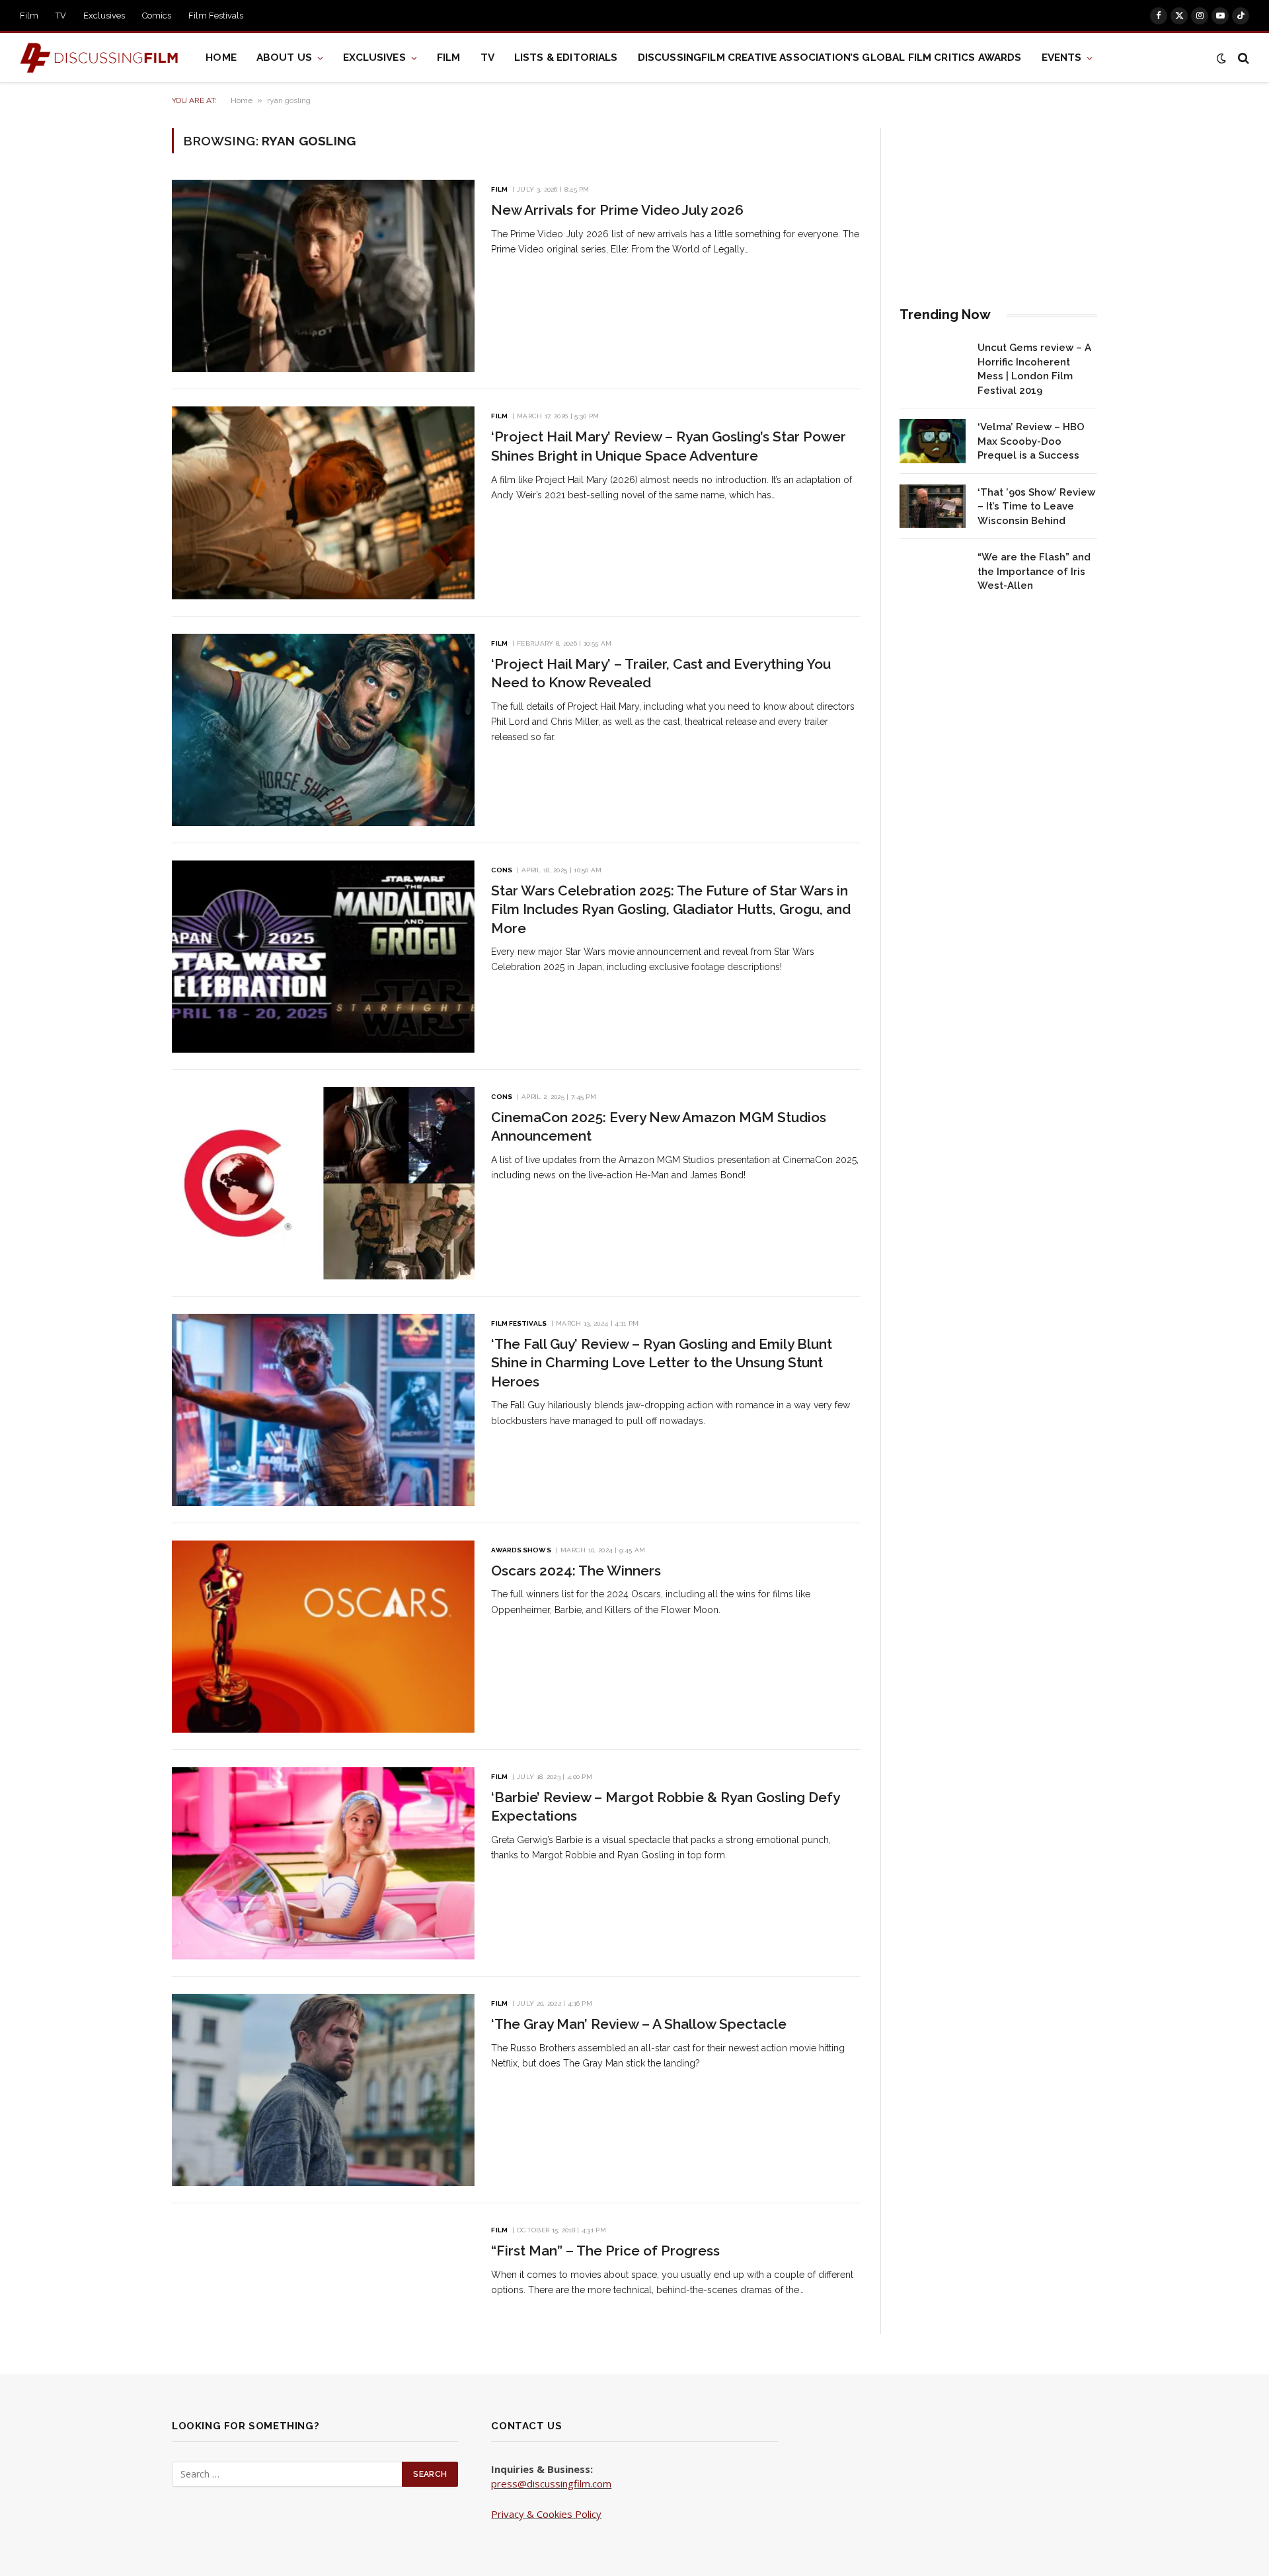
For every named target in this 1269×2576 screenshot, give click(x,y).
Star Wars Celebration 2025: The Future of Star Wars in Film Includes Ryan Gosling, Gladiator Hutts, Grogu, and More (671, 909)
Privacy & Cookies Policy (546, 2514)
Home (221, 57)
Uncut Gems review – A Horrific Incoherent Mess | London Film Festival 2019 (1034, 369)
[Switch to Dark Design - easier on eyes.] (1221, 58)
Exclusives (104, 16)
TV (61, 16)
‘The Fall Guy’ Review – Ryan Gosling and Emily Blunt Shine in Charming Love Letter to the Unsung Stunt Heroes (662, 1363)
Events (1062, 57)
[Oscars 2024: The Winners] (323, 1637)
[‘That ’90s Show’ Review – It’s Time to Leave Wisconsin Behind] (933, 507)
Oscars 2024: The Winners (576, 1571)
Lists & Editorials (566, 57)
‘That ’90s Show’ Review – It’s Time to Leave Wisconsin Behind (1036, 507)
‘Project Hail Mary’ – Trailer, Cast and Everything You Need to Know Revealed (661, 673)
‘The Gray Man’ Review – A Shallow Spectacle (639, 2024)
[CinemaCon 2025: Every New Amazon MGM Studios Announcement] (323, 1183)
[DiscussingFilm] (103, 58)
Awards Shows (521, 1550)
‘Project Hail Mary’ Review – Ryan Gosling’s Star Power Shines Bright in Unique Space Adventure (669, 446)
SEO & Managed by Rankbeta (558, 2528)
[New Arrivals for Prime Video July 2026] (323, 276)
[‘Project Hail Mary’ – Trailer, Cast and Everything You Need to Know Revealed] (323, 730)
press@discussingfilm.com (551, 2483)
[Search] (1242, 58)
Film (29, 16)
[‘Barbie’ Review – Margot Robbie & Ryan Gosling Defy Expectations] (323, 1863)
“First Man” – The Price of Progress (605, 2251)
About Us (284, 57)
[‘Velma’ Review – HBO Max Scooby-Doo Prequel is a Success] (933, 441)
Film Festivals (216, 16)
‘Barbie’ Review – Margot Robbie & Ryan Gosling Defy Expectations (665, 1807)
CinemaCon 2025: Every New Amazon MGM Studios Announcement (659, 1127)
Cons (501, 870)
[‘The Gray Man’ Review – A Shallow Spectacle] (323, 2090)
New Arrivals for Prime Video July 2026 (617, 210)
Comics (157, 16)
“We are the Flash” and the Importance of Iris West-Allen (1034, 571)
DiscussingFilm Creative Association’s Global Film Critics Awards (830, 57)
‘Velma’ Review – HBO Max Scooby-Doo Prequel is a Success (1031, 441)
